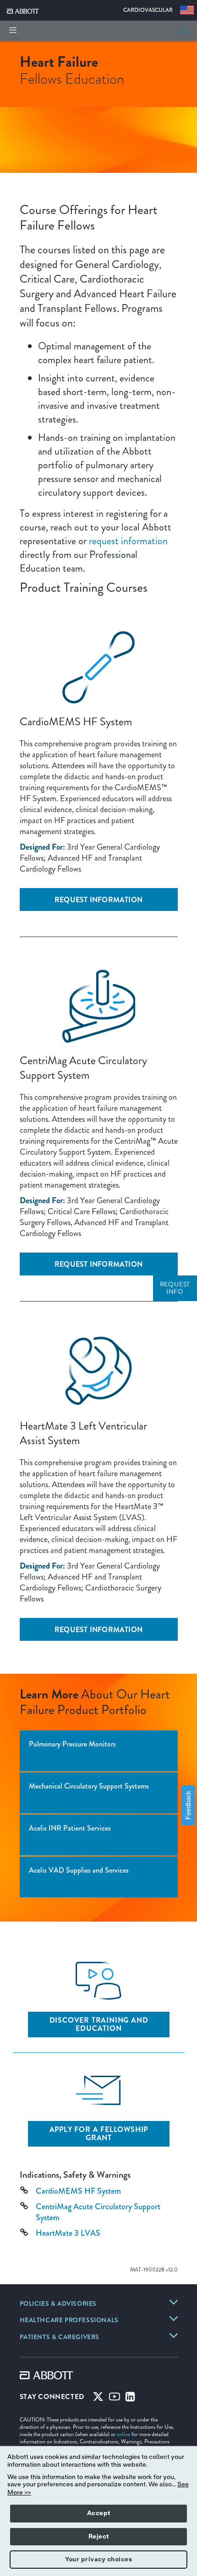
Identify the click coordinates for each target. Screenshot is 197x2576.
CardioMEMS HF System (78, 2191)
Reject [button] (99, 2537)
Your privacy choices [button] (98, 2560)
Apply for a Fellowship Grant (99, 2134)
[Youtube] (115, 2399)
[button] (182, 31)
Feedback (188, 1806)
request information (128, 541)
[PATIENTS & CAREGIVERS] (174, 2335)
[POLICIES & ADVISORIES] (174, 2302)
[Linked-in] (130, 2399)
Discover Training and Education (99, 2024)
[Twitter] (98, 2399)
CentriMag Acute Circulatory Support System (98, 2212)
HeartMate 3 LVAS (68, 2233)
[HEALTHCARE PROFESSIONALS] (174, 2319)
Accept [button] (99, 2513)
